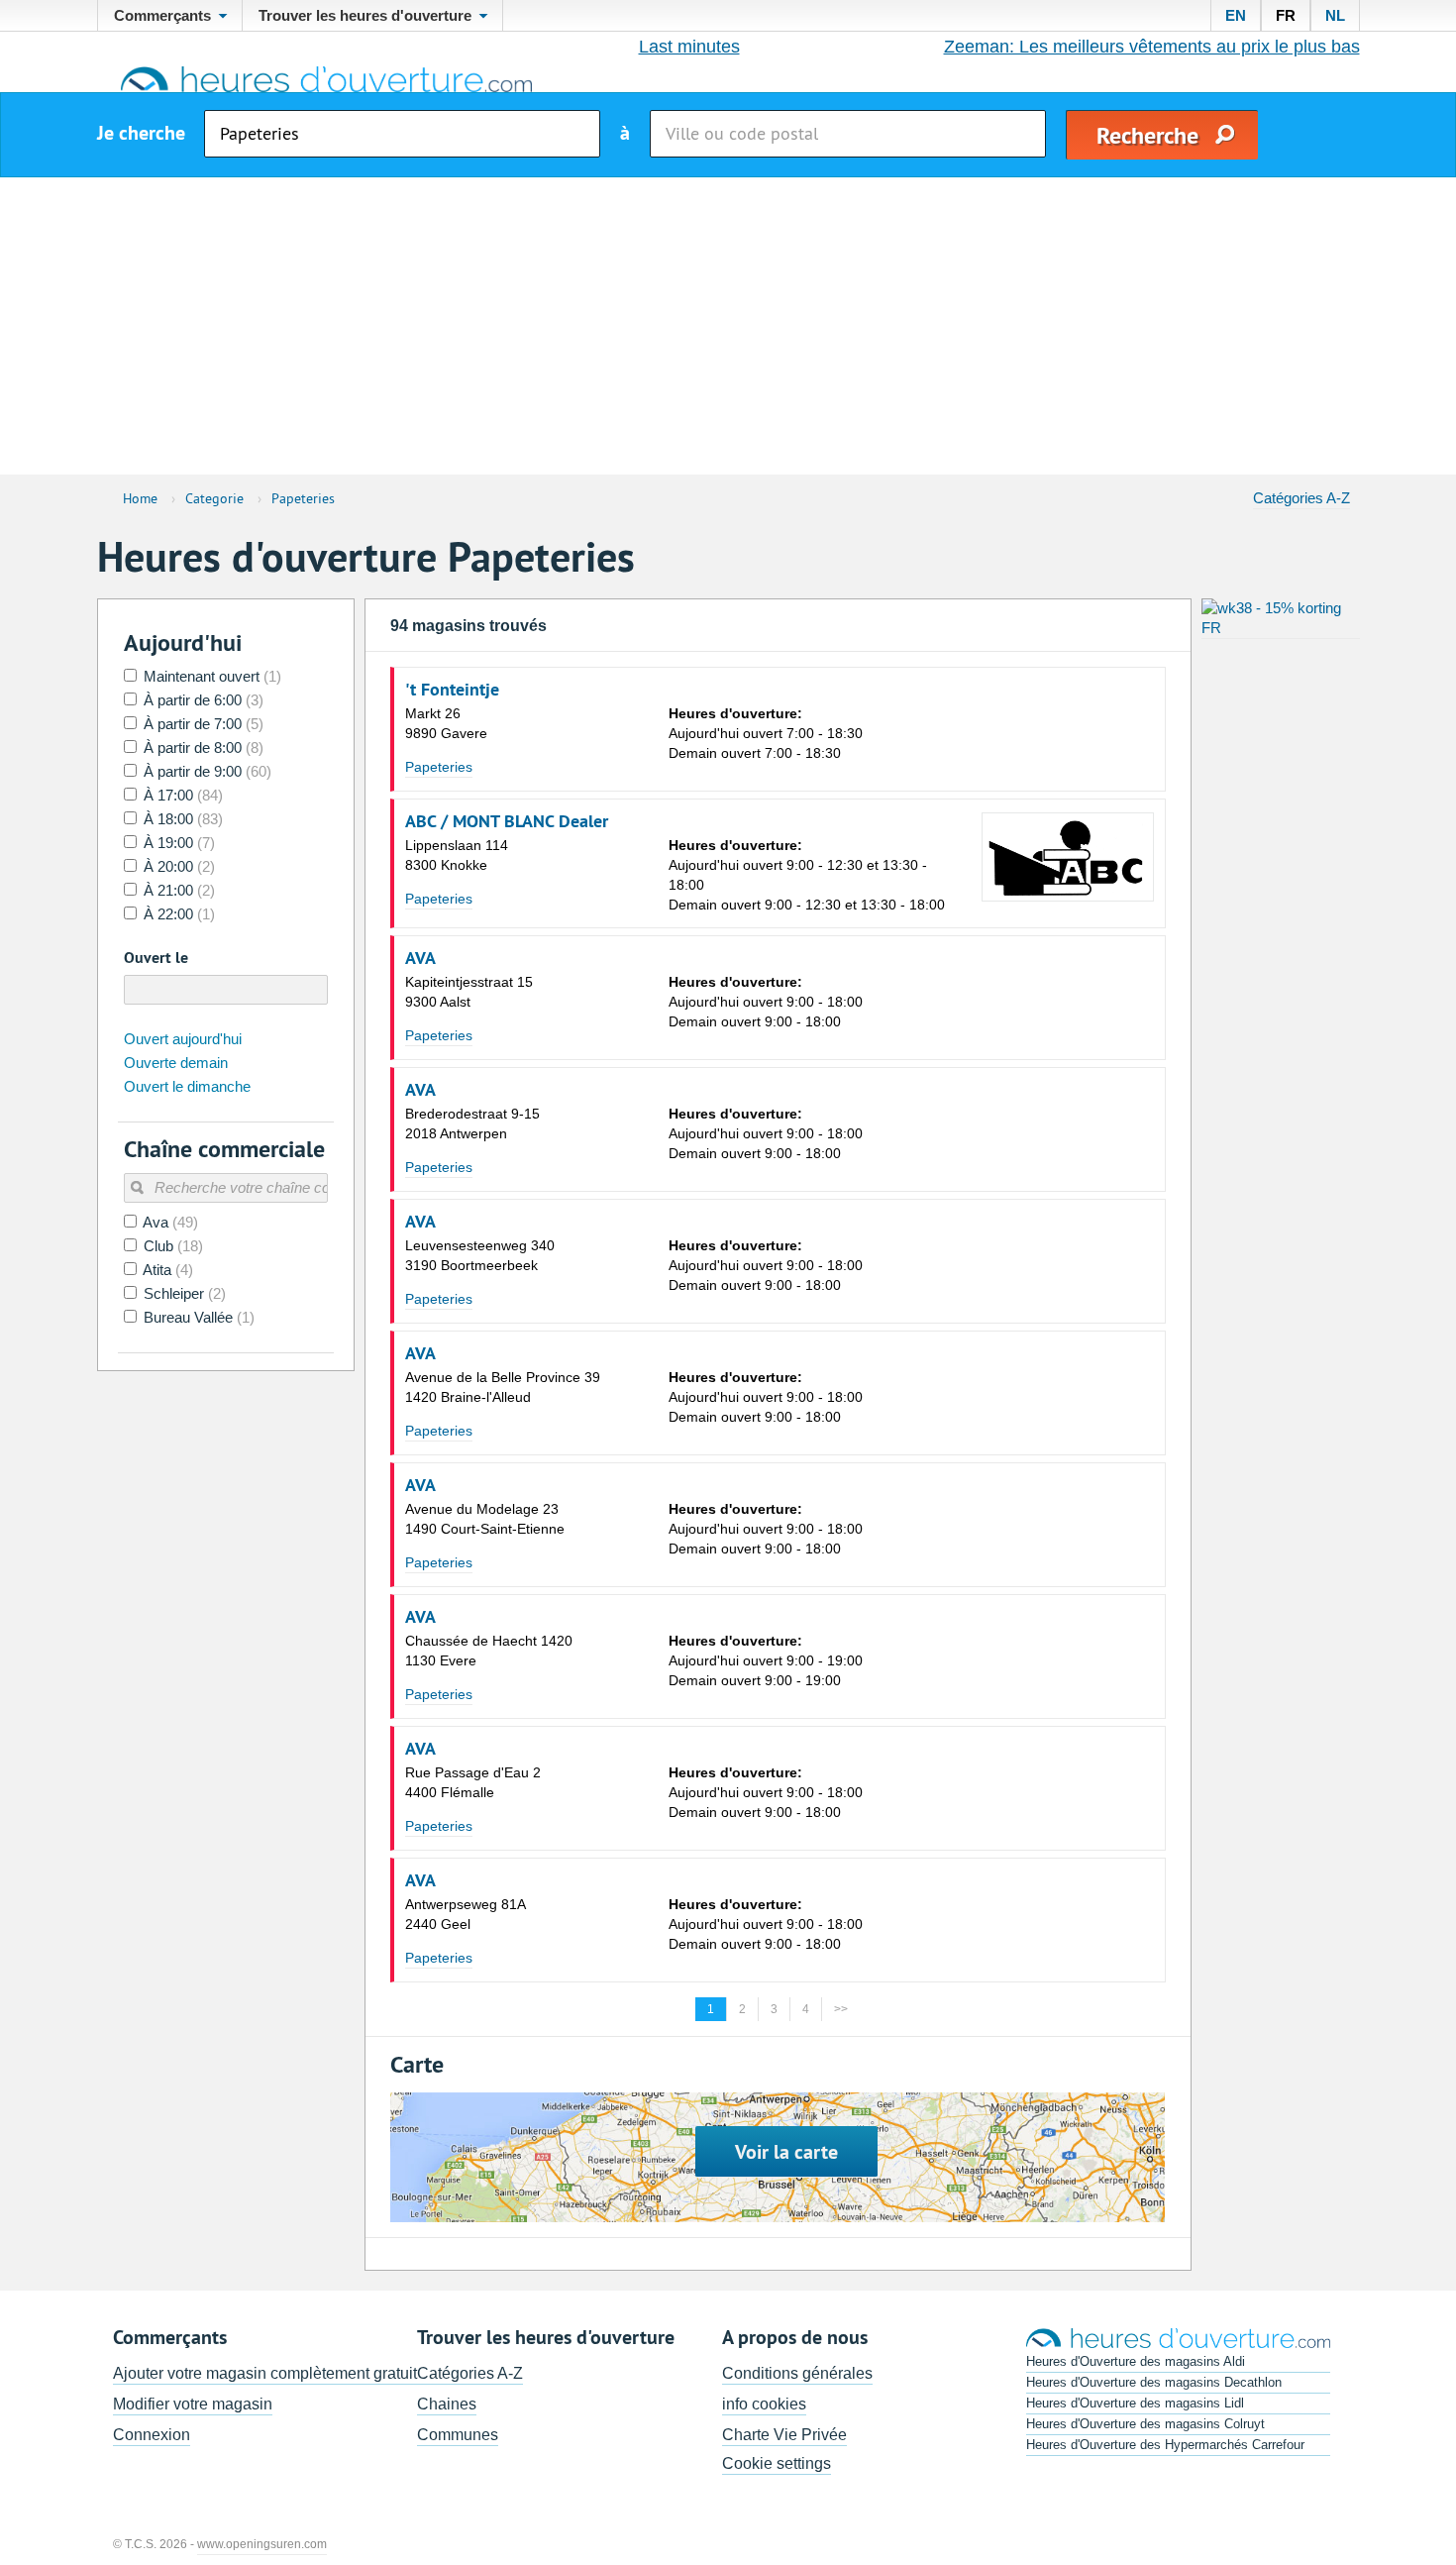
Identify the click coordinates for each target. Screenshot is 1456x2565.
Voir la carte (786, 2152)
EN (1236, 15)
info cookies (764, 2404)
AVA (420, 958)
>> (841, 2009)
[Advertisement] (728, 326)
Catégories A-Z (1301, 498)
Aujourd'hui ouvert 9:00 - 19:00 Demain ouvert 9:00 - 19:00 (766, 1660)
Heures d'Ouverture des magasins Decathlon (1154, 2382)
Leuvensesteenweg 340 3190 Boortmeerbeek (480, 1255)
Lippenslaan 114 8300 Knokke (457, 855)
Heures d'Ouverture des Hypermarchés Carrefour (1165, 2445)
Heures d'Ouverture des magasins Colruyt (1145, 2424)
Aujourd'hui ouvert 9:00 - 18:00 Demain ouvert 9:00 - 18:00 (766, 1002)
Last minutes (689, 47)
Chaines (447, 2404)
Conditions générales (797, 2373)
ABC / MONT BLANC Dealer (507, 821)
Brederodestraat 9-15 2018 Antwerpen (472, 1123)
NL (1335, 15)
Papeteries (439, 767)
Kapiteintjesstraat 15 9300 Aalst (469, 992)
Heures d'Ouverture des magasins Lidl (1135, 2403)
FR (1286, 15)
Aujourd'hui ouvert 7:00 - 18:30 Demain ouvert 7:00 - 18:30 (766, 733)
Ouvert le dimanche (187, 1086)
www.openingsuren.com (262, 2544)
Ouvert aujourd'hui (183, 1039)
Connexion (152, 2435)
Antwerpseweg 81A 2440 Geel (466, 1914)
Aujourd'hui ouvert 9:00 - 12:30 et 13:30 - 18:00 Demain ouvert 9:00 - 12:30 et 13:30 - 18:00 (807, 875)
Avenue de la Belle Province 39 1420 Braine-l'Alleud (503, 1387)
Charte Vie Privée (784, 2435)
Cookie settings (777, 2463)
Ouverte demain (176, 1063)
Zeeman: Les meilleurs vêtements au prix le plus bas (1152, 47)
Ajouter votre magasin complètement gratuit (265, 2373)
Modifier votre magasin (193, 2404)
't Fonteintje (452, 690)
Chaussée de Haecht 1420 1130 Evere (489, 1651)
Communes (458, 2435)
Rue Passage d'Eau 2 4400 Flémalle (473, 1782)
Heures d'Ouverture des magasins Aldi (1136, 2361)
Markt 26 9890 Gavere (446, 723)
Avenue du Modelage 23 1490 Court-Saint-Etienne (485, 1519)
